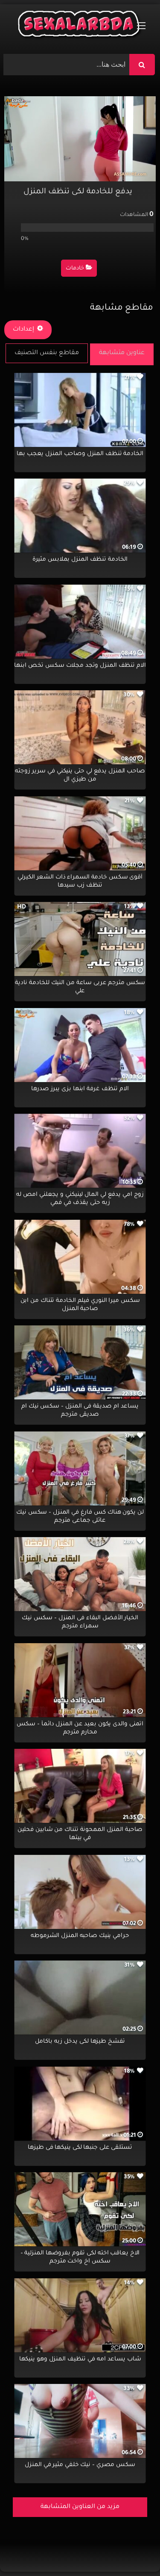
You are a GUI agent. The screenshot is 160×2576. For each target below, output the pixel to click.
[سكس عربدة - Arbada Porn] (80, 26)
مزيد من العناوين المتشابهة (80, 2507)
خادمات (75, 269)
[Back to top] (133, 2551)
